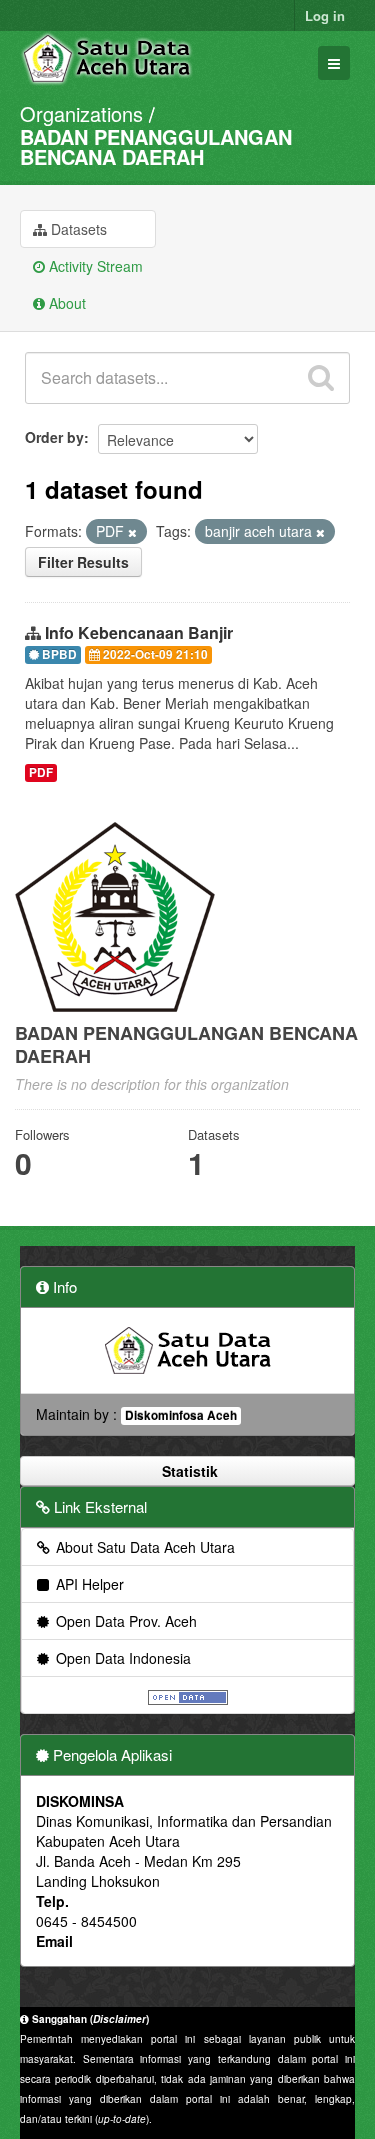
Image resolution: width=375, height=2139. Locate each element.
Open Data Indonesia (121, 1658)
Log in (325, 15)
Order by (54, 437)
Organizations (81, 113)
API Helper (88, 1584)
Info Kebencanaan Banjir (139, 632)
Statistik (188, 1471)
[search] (321, 378)
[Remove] (132, 532)
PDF (41, 772)
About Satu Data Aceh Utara (143, 1547)
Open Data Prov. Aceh (124, 1621)
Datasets (77, 229)
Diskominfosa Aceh (181, 1415)
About (65, 303)
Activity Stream (94, 266)
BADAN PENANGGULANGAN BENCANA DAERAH (156, 146)
